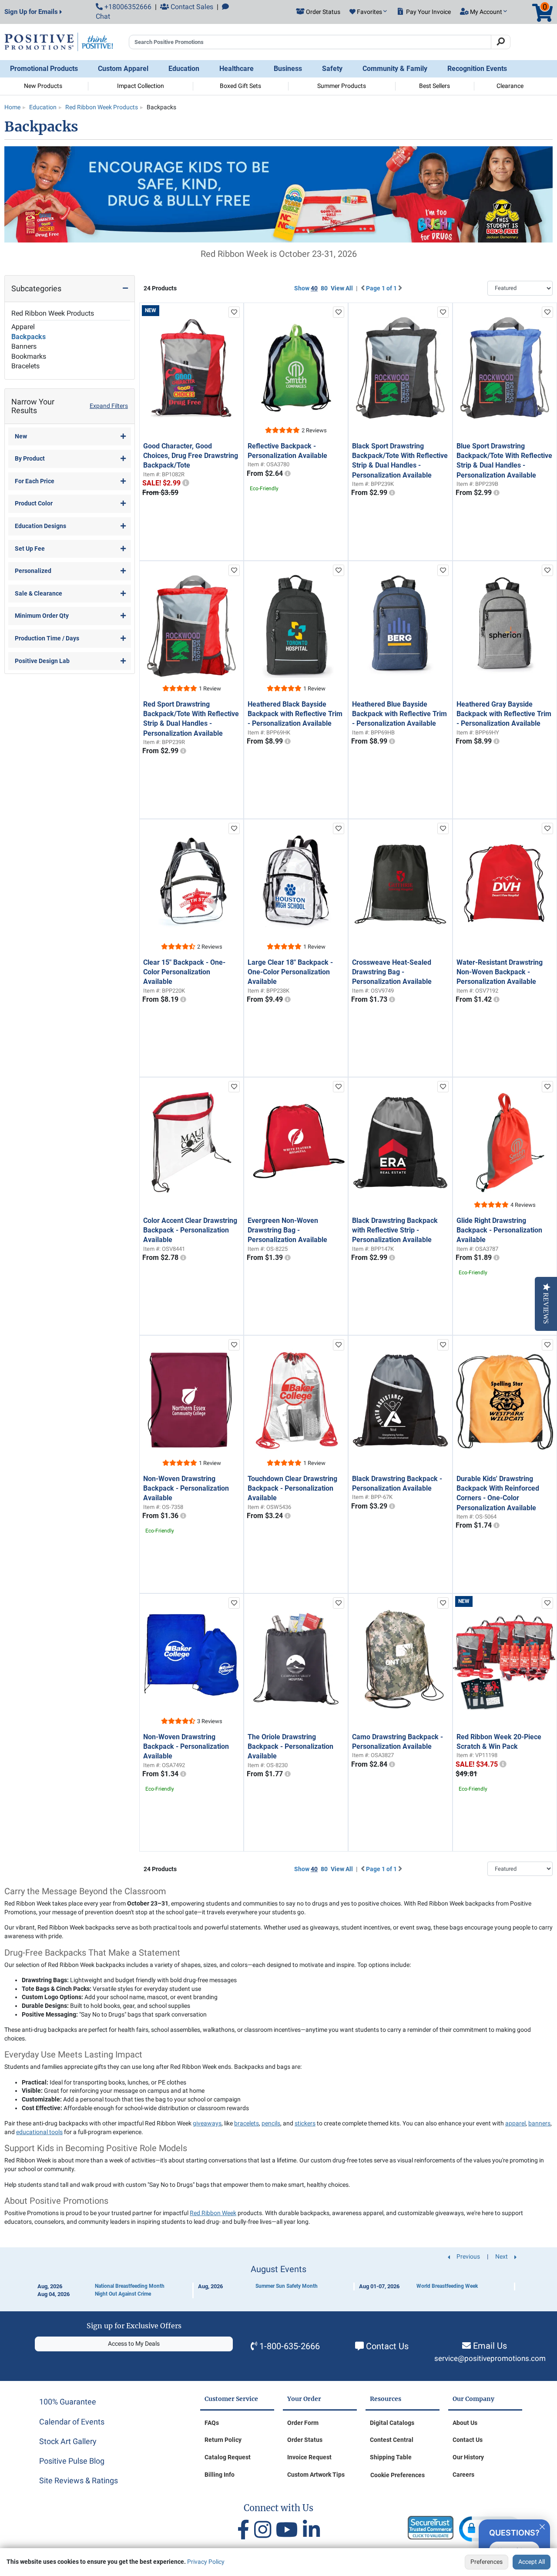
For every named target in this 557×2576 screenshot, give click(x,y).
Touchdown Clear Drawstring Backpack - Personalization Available (292, 1488)
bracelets (247, 2123)
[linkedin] (311, 2530)
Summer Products (342, 86)
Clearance (510, 86)
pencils (271, 2123)
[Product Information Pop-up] (186, 483)
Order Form (303, 2423)
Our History (468, 2457)
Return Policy (223, 2440)
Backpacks (29, 337)
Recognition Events (477, 69)
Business (288, 69)
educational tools (39, 2132)
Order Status (305, 2440)
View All (342, 288)
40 (314, 288)
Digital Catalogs (392, 2423)
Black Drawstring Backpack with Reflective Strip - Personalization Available (395, 1230)
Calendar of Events (72, 2422)
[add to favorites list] (234, 312)
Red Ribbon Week (213, 2213)
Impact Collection (141, 86)
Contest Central (392, 2440)
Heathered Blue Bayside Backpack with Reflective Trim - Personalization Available (399, 714)
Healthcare (237, 69)
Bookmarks (29, 356)
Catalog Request (228, 2457)
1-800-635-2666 (290, 2346)
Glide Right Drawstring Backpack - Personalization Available (499, 1230)
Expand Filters (109, 406)
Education (184, 69)
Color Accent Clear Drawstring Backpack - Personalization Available (190, 1230)
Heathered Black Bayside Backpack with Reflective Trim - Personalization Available (295, 714)
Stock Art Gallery (68, 2441)
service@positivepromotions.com (490, 2359)
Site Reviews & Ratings (79, 2480)
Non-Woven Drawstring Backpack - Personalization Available (186, 1488)
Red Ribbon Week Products (53, 313)
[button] (368, 12)
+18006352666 (127, 7)
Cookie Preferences (398, 2475)
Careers (463, 2475)
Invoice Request (309, 2457)
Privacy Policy (206, 2562)
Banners (24, 346)
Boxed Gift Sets (240, 86)
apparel (515, 2123)
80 (324, 288)
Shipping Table (391, 2457)
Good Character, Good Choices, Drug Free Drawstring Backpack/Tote (191, 456)
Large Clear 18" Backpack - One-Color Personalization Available (290, 972)
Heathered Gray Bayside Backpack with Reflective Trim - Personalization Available (504, 714)
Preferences (487, 2562)
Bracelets (25, 366)
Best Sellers (435, 86)
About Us (465, 2423)
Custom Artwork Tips (316, 2475)
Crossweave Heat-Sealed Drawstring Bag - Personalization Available (392, 972)
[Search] (501, 42)
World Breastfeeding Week (447, 2286)
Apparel (23, 327)
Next (502, 2256)
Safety (332, 69)
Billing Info (220, 2475)
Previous (468, 2256)
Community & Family (395, 69)
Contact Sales (191, 7)
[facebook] (246, 2530)
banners (539, 2123)
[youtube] (289, 2530)
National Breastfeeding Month (130, 2286)
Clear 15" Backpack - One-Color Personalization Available (184, 972)
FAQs (212, 2423)
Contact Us (387, 2346)
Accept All (532, 2562)
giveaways (207, 2123)
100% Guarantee (68, 2402)
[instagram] (265, 2530)
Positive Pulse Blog (72, 2461)
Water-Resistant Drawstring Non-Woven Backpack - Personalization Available (500, 972)
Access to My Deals (134, 2344)
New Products (43, 86)
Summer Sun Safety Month (287, 2286)
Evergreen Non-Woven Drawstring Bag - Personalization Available (287, 1230)
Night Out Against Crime (123, 2294)
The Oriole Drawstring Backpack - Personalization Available (290, 1747)
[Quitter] (542, 2525)
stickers (305, 2123)
